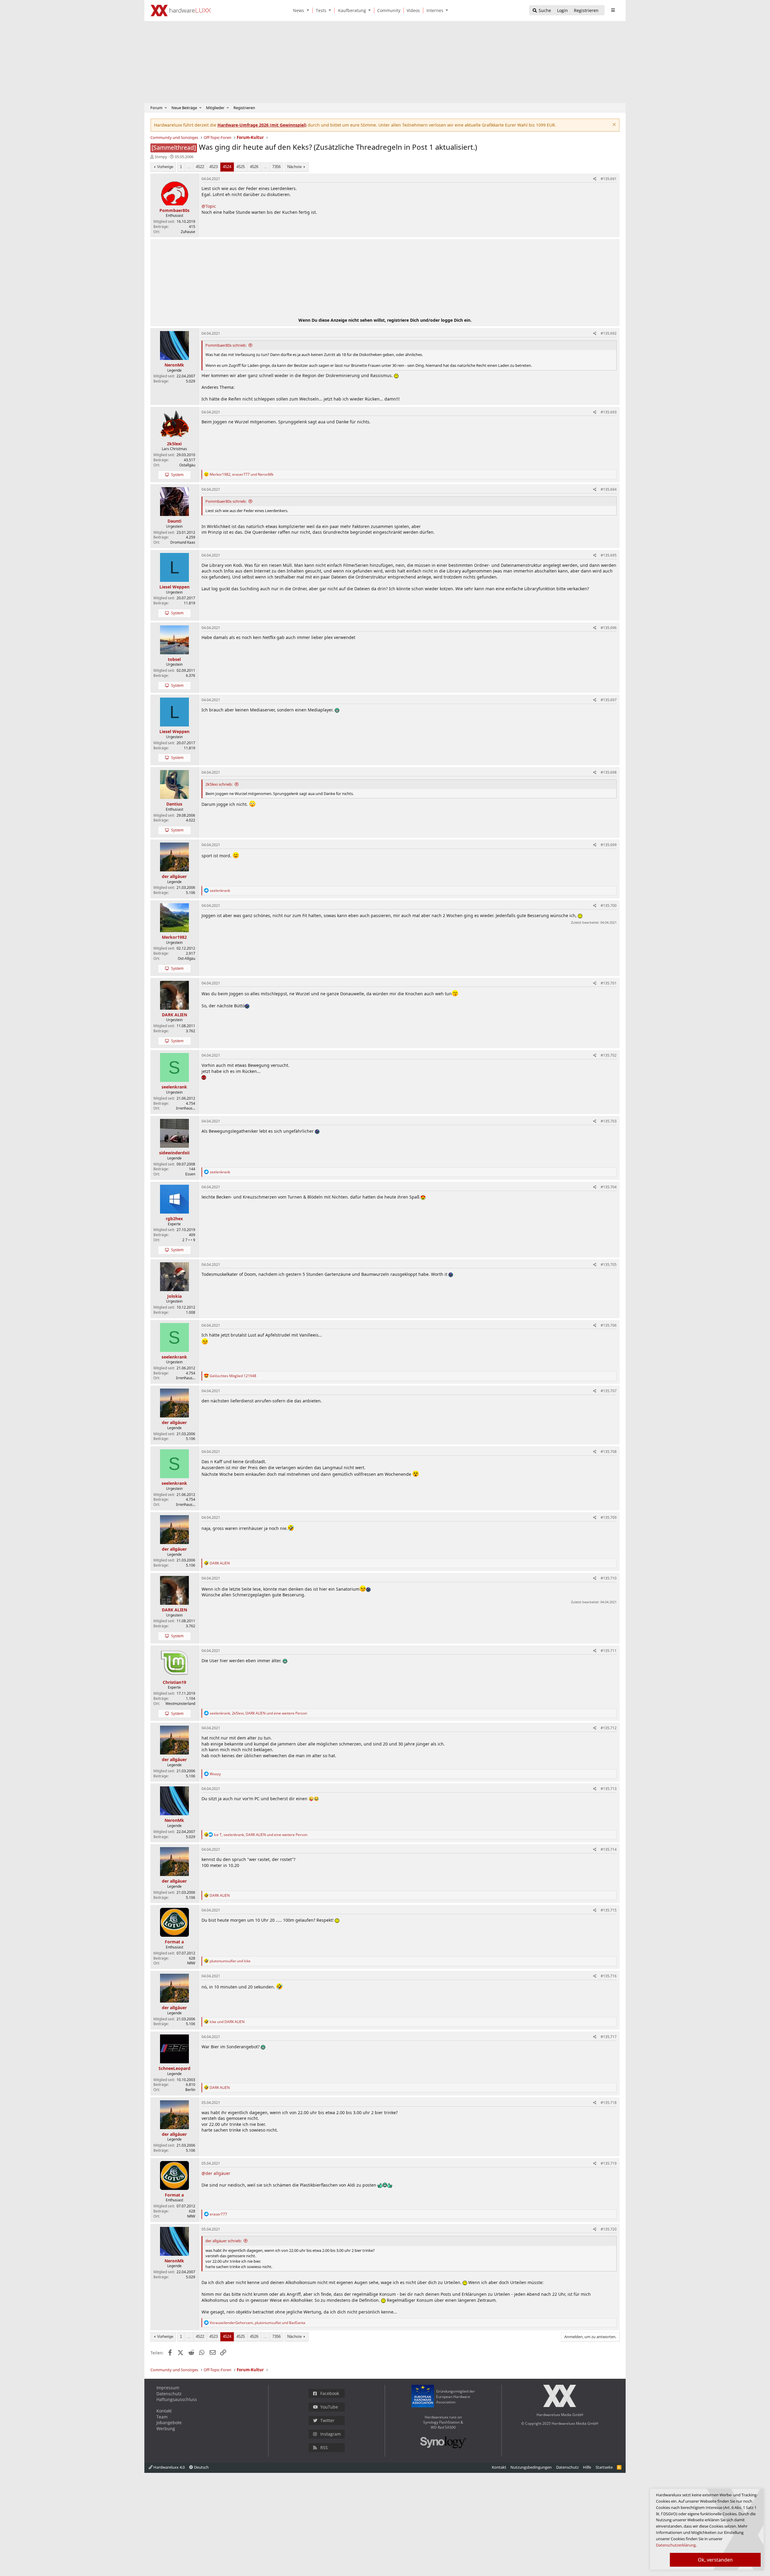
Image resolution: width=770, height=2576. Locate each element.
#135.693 (609, 412)
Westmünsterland (180, 1704)
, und (242, 474)
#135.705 (609, 1265)
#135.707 (609, 1391)
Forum (156, 108)
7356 (276, 167)
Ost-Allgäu (186, 958)
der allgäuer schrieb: (223, 2241)
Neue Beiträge (184, 108)
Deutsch (201, 2467)
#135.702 (609, 1055)
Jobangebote (169, 2422)
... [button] (189, 167)
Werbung (166, 2429)
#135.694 (609, 489)
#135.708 (609, 1452)
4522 (200, 167)
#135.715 (609, 1910)
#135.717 (609, 2037)
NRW (191, 1963)
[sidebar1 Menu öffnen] (613, 10)
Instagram (331, 2434)
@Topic (209, 206)
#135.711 (609, 1651)
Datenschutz (169, 2394)
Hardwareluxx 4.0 (169, 2467)
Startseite (604, 2467)
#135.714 (609, 1849)
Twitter (327, 2420)
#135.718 (609, 2103)
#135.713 (609, 1789)
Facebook (330, 2393)
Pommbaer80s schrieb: (226, 345)
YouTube (329, 2407)
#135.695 (609, 555)
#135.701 (609, 983)
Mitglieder (215, 108)
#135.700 (609, 906)
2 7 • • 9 (189, 1240)
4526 (254, 167)
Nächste (294, 167)
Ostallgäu (187, 465)
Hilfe (587, 2467)
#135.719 (609, 2163)
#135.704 (609, 1187)
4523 (214, 167)
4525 (241, 167)
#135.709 (609, 1517)
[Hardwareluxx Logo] (181, 11)
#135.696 (609, 628)
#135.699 (609, 845)
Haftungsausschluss (177, 2399)
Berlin (190, 2090)
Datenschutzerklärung (676, 2545)
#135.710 (609, 1578)
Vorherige (165, 167)
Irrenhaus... (186, 1108)
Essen (190, 1174)
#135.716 (609, 1976)
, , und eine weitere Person (258, 1713)
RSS (324, 2447)
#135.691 (609, 179)
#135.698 (609, 772)
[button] (309, 10)
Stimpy (161, 157)
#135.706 (609, 1325)
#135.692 (609, 333)
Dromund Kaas (183, 542)
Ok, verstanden (715, 2560)
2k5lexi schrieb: (219, 784)
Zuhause (188, 232)
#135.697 (609, 700)
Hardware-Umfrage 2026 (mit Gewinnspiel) (262, 125)
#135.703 (609, 1121)
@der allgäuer (216, 2173)
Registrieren (244, 108)
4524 (227, 167)
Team (162, 2417)
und (230, 1961)
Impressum (168, 2388)
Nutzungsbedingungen (531, 2467)
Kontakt (164, 2411)
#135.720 (609, 2229)
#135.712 (609, 1728)
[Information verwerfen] (613, 125)
